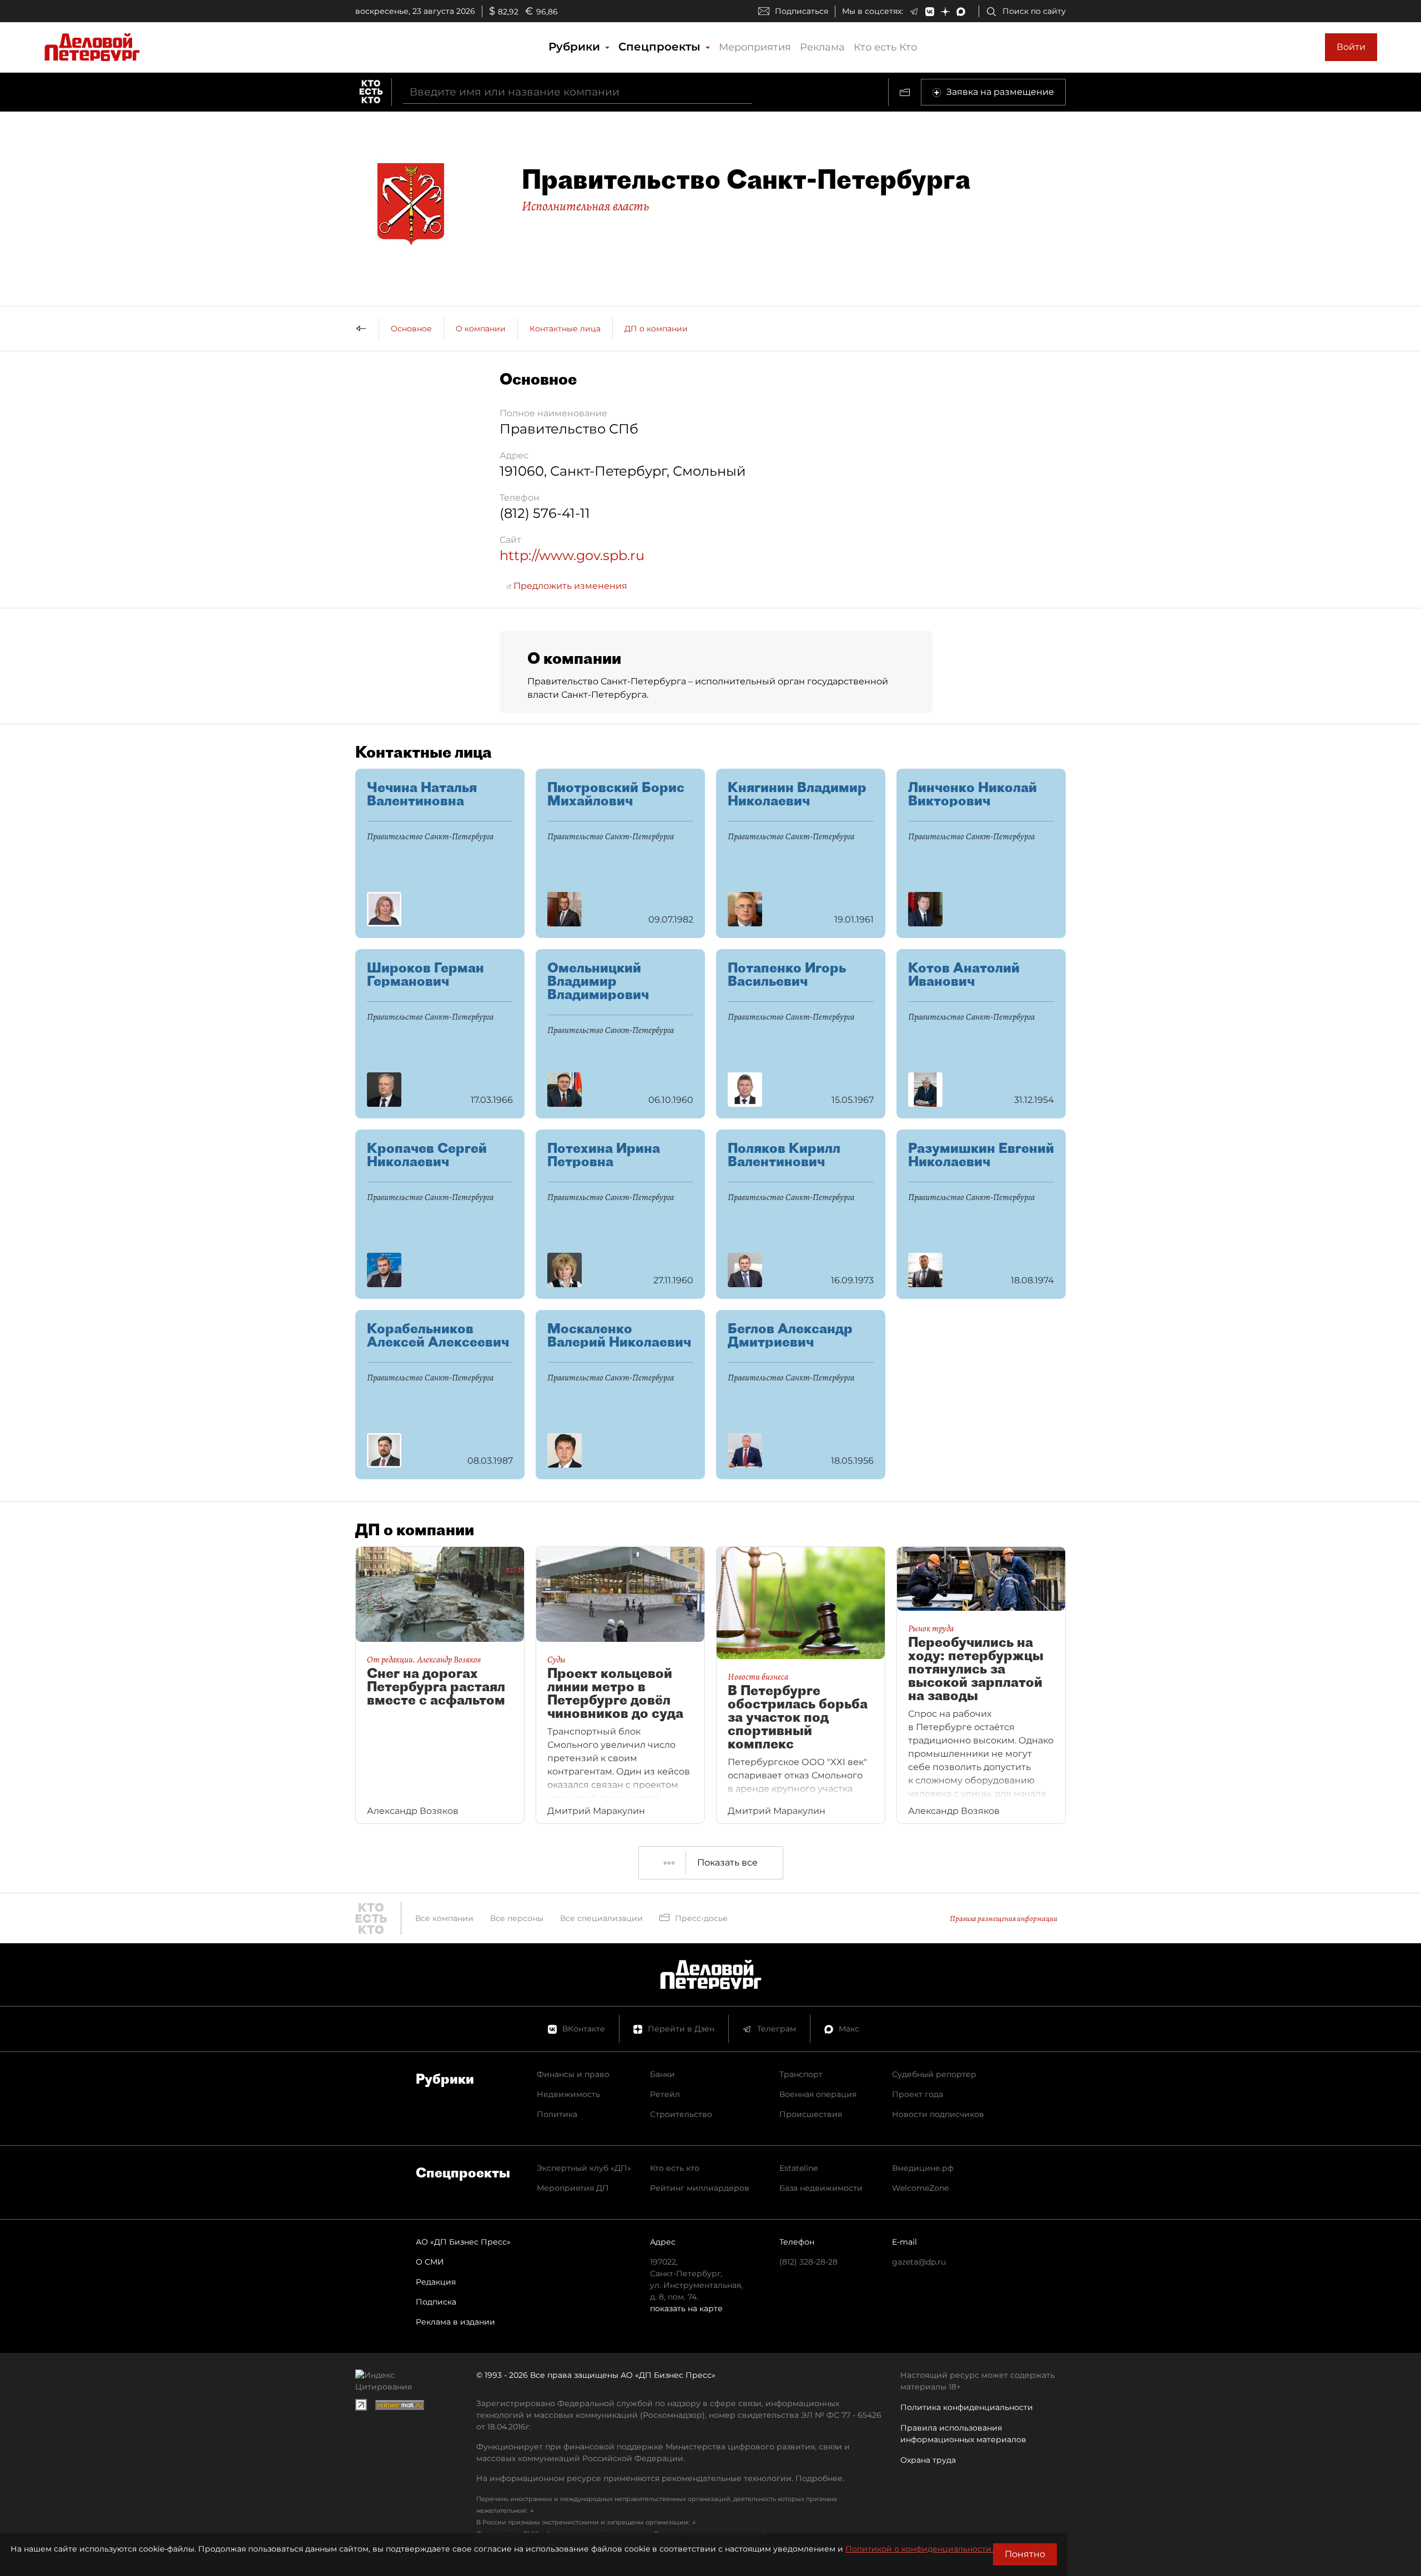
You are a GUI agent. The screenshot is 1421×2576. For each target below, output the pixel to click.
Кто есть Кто (885, 47)
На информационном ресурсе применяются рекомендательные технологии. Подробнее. (660, 2478)
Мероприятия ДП (573, 2188)
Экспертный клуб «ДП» (584, 2168)
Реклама (822, 47)
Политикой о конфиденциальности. (919, 2549)
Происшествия (811, 2114)
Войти (1351, 47)
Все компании (444, 1918)
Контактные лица (565, 329)
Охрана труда (928, 2460)
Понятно (1025, 2554)
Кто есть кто (675, 2168)
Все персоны (517, 1918)
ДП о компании (656, 329)
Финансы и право (573, 2074)
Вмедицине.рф (923, 2168)
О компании (481, 329)
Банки (662, 2074)
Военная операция (818, 2094)
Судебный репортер (934, 2074)
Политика (557, 2114)
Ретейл (665, 2094)
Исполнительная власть (585, 206)
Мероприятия (755, 47)
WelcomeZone (920, 2188)
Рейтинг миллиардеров (700, 2188)
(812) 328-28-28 (808, 2262)
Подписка (436, 2302)
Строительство (681, 2114)
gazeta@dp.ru (919, 2262)
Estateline (798, 2168)
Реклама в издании (455, 2322)
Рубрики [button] (576, 47)
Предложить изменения (569, 586)
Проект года (918, 2094)
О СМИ (430, 2262)
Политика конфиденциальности (967, 2407)
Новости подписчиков (938, 2114)
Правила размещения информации (1004, 1919)
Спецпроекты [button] (661, 47)
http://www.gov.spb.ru (572, 555)
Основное (411, 329)
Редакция (436, 2282)
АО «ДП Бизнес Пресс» (463, 2242)
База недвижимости (821, 2188)
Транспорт (801, 2074)
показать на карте (686, 2308)
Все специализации (601, 1918)
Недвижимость (568, 2094)
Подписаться (802, 11)
